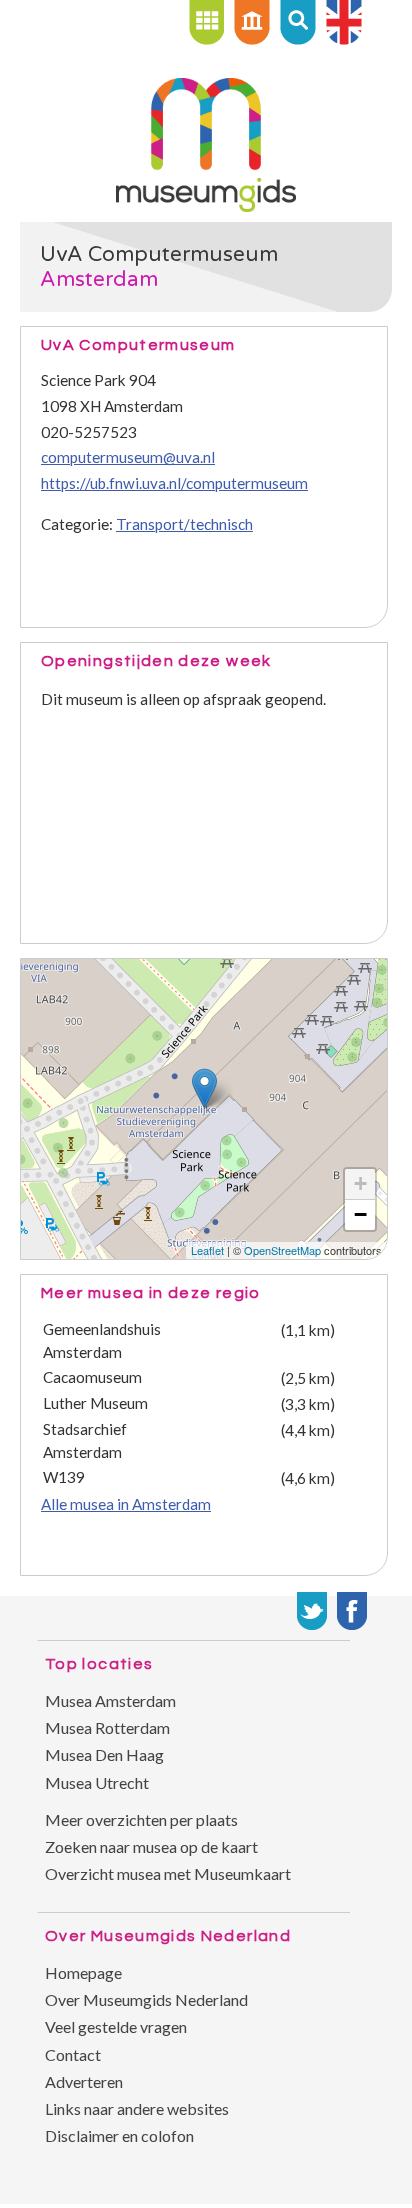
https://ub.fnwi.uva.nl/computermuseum (174, 483)
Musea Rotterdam (107, 1727)
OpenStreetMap (282, 1250)
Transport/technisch (184, 524)
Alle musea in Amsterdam (126, 1504)
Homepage (83, 1972)
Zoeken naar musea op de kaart (151, 1846)
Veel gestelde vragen (116, 2026)
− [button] (360, 1214)
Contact (73, 2054)
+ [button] (360, 1183)
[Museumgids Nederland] (206, 205)
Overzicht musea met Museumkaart (168, 1873)
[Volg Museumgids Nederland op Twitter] (312, 1611)
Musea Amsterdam (110, 1700)
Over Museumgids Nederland (146, 1999)
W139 (64, 1477)
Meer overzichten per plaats (141, 1819)
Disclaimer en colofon (119, 2135)
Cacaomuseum (92, 1377)
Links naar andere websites (137, 2108)
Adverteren (84, 2081)
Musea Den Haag (104, 1754)
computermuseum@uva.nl (128, 457)
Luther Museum (95, 1403)
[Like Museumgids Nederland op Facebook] (352, 1611)
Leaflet (207, 1250)
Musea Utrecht (97, 1782)
